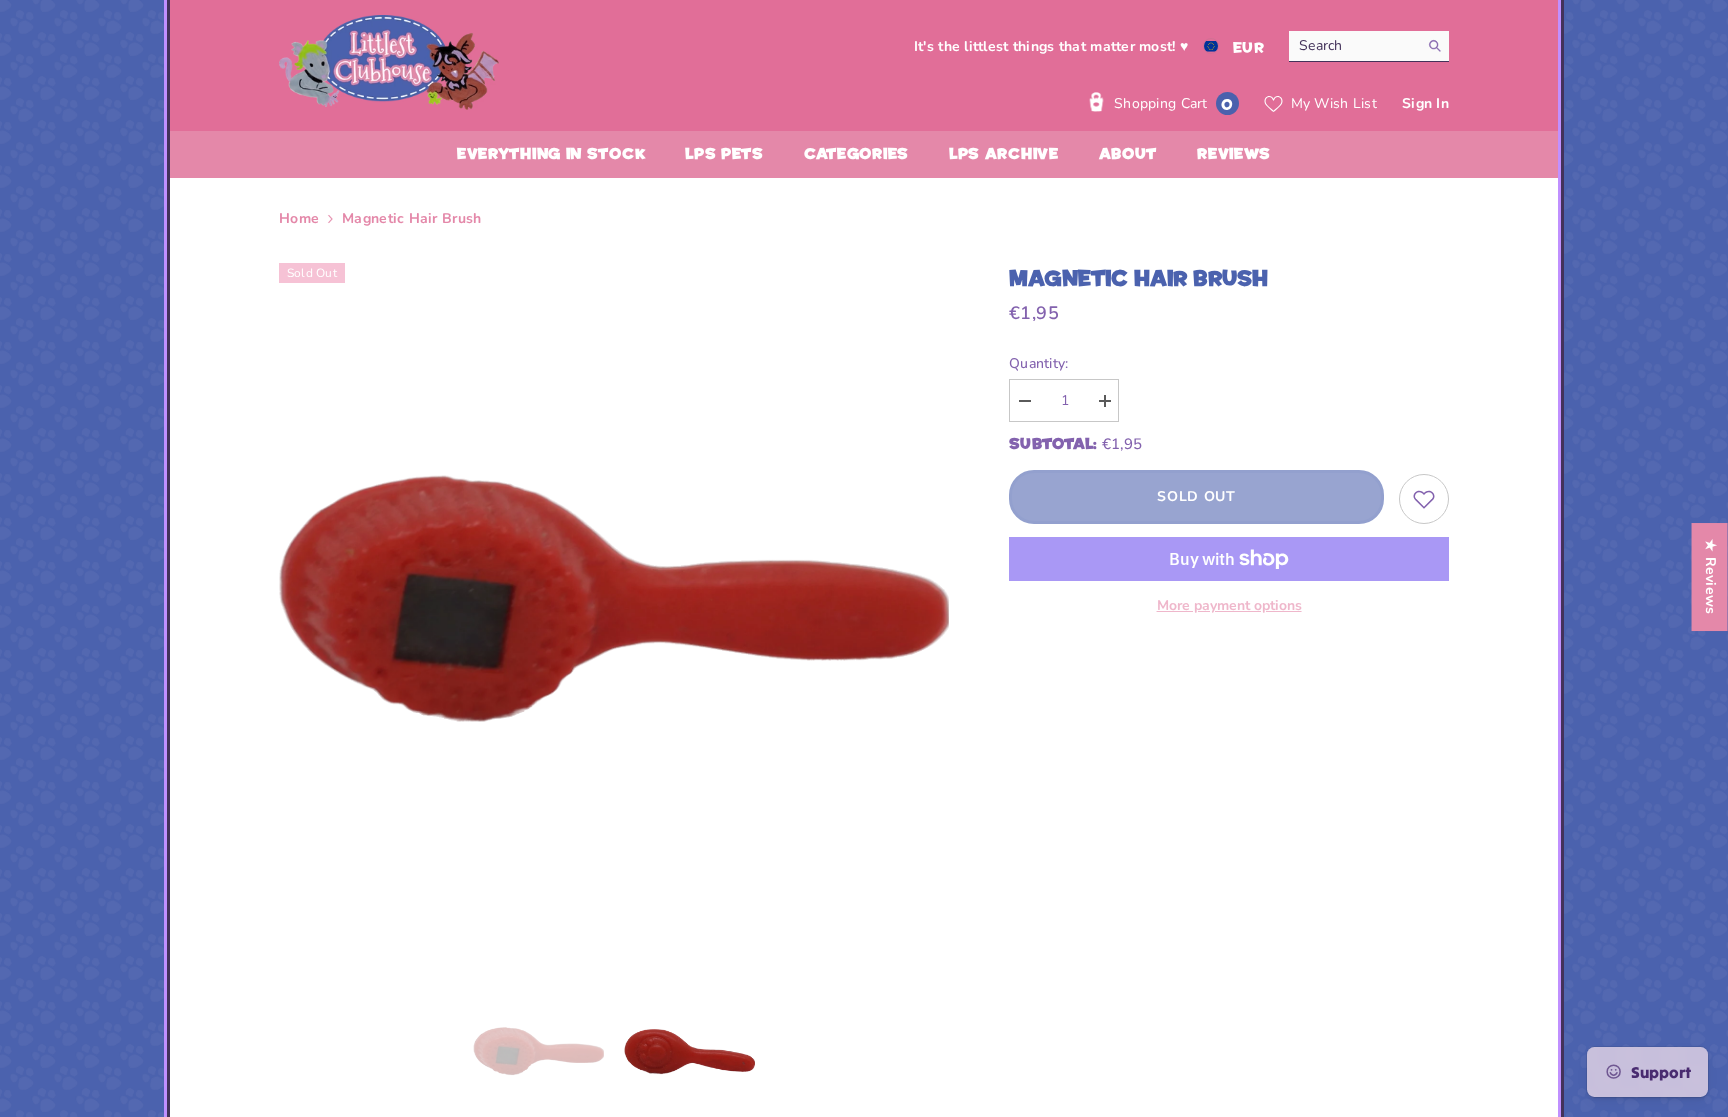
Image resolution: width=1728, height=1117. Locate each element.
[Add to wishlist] (1424, 499)
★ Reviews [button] (1710, 577)
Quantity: (1039, 363)
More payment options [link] (1229, 605)
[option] (614, 598)
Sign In (1425, 103)
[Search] (1369, 46)
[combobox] (1353, 46)
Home (299, 218)
